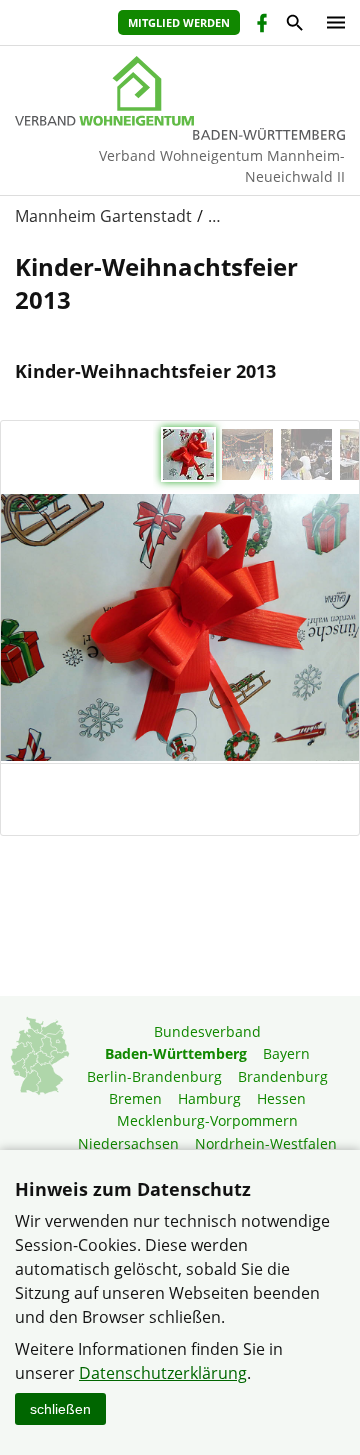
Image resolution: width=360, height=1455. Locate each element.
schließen (60, 1409)
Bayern (286, 1053)
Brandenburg (283, 1076)
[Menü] (331, 22)
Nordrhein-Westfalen (266, 1143)
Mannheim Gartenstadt (103, 216)
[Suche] (293, 25)
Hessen (281, 1098)
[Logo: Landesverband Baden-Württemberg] (180, 91)
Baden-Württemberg (176, 1053)
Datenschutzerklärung (163, 1373)
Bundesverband (207, 1031)
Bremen (135, 1098)
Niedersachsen (128, 1143)
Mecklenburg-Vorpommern (207, 1120)
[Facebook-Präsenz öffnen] (260, 25)
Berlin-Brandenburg (154, 1076)
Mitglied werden (179, 22)
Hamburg (209, 1098)
